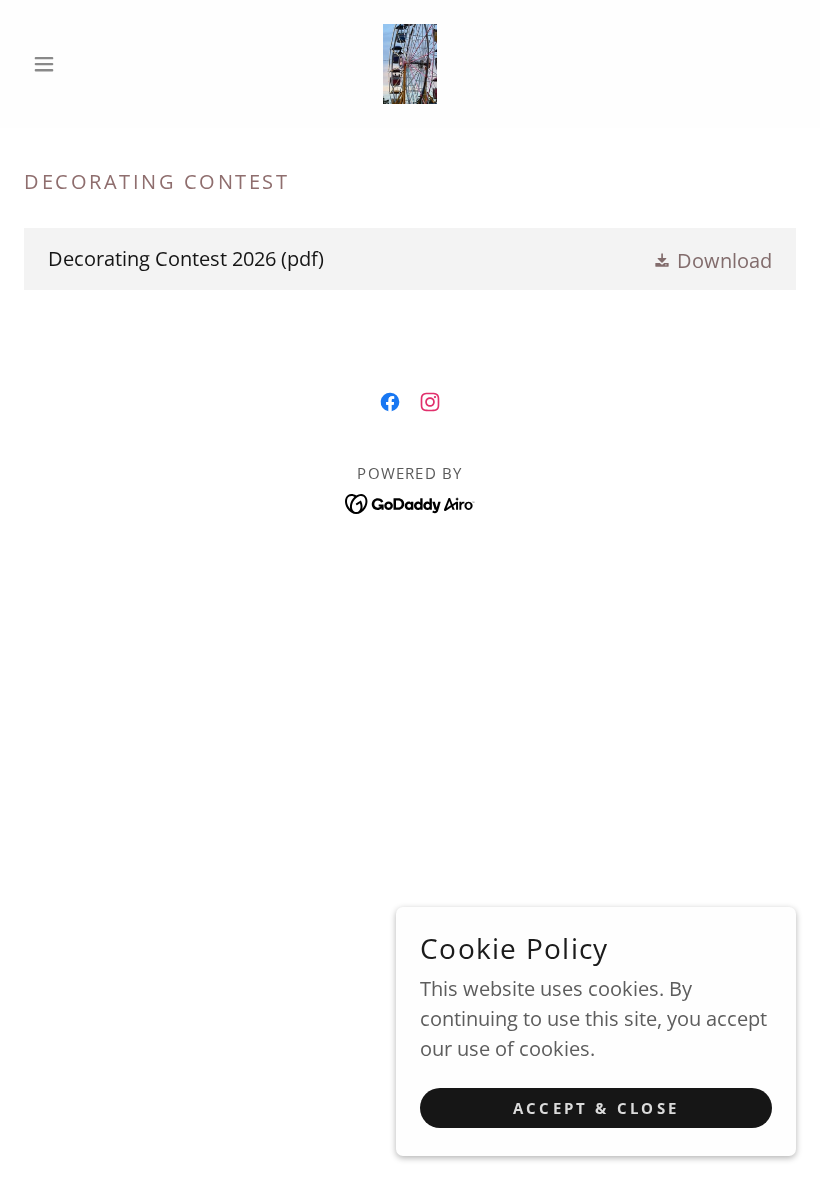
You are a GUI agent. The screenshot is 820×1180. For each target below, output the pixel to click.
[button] (82, 64)
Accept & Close (596, 1108)
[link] (410, 64)
